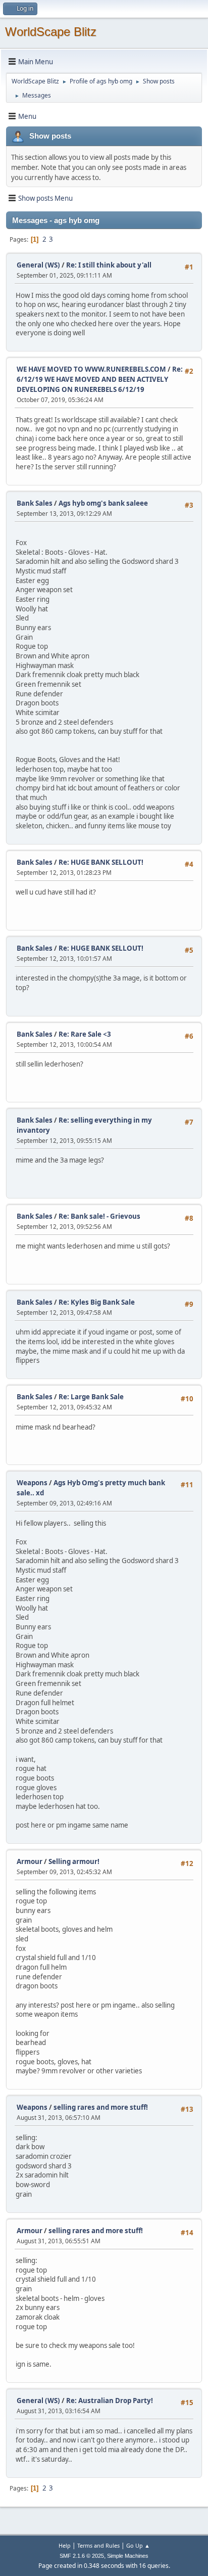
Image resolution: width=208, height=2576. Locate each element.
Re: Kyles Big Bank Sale (97, 1302)
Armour (30, 1861)
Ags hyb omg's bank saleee (103, 503)
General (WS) (38, 265)
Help (65, 2545)
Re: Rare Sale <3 (85, 1034)
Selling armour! (74, 1861)
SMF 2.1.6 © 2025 (82, 2556)
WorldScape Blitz (51, 32)
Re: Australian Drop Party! (110, 2401)
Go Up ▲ (138, 2545)
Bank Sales (35, 503)
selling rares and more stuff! (101, 2107)
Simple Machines (128, 2556)
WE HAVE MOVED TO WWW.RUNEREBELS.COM (91, 369)
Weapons (32, 1483)
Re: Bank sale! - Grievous (99, 1216)
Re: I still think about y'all (109, 265)
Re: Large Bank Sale (91, 1397)
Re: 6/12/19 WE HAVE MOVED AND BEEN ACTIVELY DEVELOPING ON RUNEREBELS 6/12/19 (100, 379)
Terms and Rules (98, 2545)
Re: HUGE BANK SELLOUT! (101, 862)
